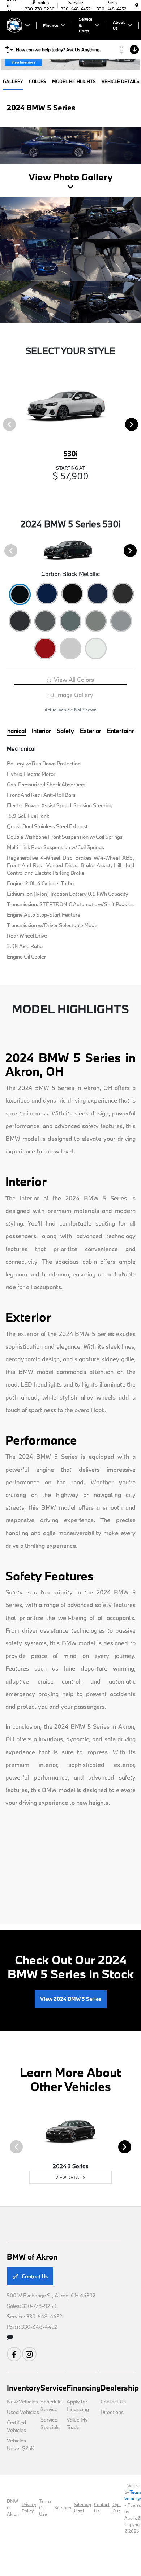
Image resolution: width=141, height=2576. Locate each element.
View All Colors (73, 679)
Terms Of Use (45, 2507)
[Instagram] (29, 2354)
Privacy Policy (29, 2507)
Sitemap (63, 2507)
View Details (70, 2177)
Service (54, 2388)
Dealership (120, 2388)
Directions (112, 2412)
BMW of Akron (13, 2507)
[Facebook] (14, 2354)
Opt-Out (117, 2507)
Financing (84, 2388)
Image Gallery (74, 695)
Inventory (24, 2388)
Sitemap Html (83, 2507)
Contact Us (34, 2276)
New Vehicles (22, 2402)
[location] (137, 5)
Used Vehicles (23, 2412)
